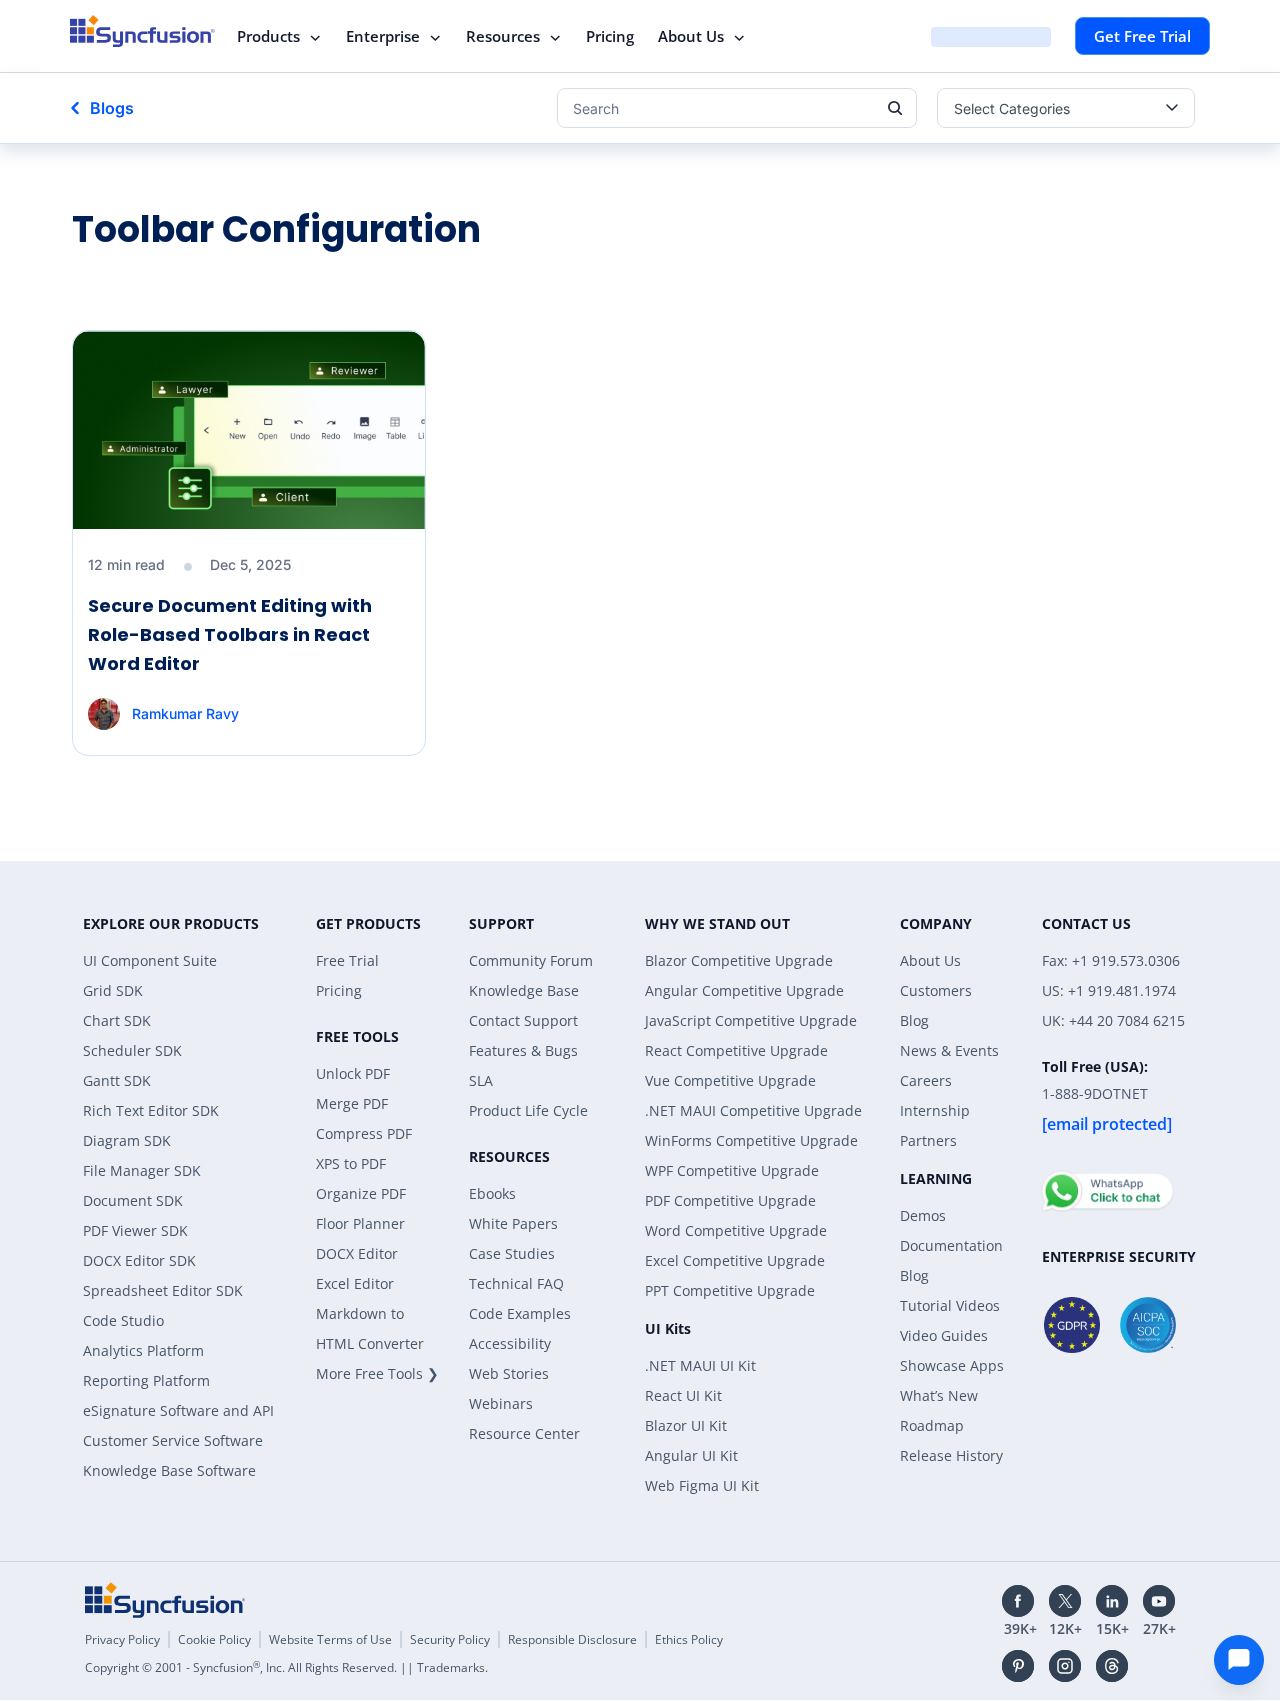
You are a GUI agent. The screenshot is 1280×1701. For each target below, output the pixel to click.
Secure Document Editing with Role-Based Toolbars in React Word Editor (230, 634)
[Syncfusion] (165, 1600)
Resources (503, 36)
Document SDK (133, 1200)
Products (268, 36)
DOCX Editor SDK (139, 1260)
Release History (951, 1455)
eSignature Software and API (178, 1410)
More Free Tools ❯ (377, 1373)
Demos (923, 1215)
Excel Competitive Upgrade (735, 1260)
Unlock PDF (353, 1073)
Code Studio (123, 1320)
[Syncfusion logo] (142, 31)
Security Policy (450, 1639)
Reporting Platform (146, 1380)
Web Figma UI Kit (702, 1485)
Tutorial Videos (950, 1305)
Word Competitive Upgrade (736, 1230)
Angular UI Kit (691, 1455)
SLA (481, 1080)
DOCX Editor (357, 1253)
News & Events (949, 1050)
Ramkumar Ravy (185, 713)
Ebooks (492, 1193)
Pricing (610, 36)
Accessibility (510, 1343)
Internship (935, 1110)
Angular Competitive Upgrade (744, 990)
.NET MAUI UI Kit (700, 1365)
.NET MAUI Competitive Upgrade (753, 1110)
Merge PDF (352, 1103)
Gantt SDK (117, 1080)
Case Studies (512, 1253)
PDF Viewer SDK (135, 1230)
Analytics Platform (143, 1350)
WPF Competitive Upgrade (732, 1170)
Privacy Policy (122, 1639)
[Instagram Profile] (1065, 1666)
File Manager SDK (142, 1170)
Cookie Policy (214, 1639)
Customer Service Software (173, 1440)
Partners (928, 1140)
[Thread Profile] (1112, 1666)
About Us (691, 36)
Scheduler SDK (132, 1050)
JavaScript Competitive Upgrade (751, 1020)
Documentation (951, 1245)
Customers (936, 990)
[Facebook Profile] (1018, 1601)
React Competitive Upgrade (736, 1050)
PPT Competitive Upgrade (730, 1290)
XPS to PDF (351, 1163)
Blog (914, 1020)
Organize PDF (361, 1193)
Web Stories (509, 1373)
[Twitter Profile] (1065, 1601)
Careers (926, 1080)
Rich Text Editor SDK (151, 1110)
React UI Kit (683, 1395)
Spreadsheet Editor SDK (163, 1290)
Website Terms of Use (330, 1639)
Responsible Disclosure (572, 1639)
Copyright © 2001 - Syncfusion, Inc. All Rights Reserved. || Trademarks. (286, 1667)
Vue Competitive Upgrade (730, 1080)
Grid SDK (113, 990)
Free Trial (347, 960)
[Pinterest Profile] (1018, 1666)
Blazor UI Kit (686, 1425)
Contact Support (523, 1020)
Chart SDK (117, 1020)
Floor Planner (360, 1223)
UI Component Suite (150, 960)
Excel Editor (355, 1283)
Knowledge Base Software (169, 1470)
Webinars (501, 1403)
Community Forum (531, 960)
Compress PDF (364, 1133)
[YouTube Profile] (1159, 1601)
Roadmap (932, 1425)
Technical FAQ (516, 1283)
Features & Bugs (523, 1050)
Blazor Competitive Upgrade (739, 960)
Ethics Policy (689, 1639)
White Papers (513, 1223)
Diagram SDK (127, 1140)
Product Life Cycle (528, 1110)
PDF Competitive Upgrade (730, 1200)
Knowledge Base (524, 990)
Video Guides (944, 1335)
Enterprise (383, 36)
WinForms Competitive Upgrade (751, 1140)
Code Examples (520, 1313)
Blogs (112, 108)
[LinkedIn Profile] (1112, 1601)
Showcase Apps (952, 1365)
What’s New (939, 1395)
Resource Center (524, 1433)
